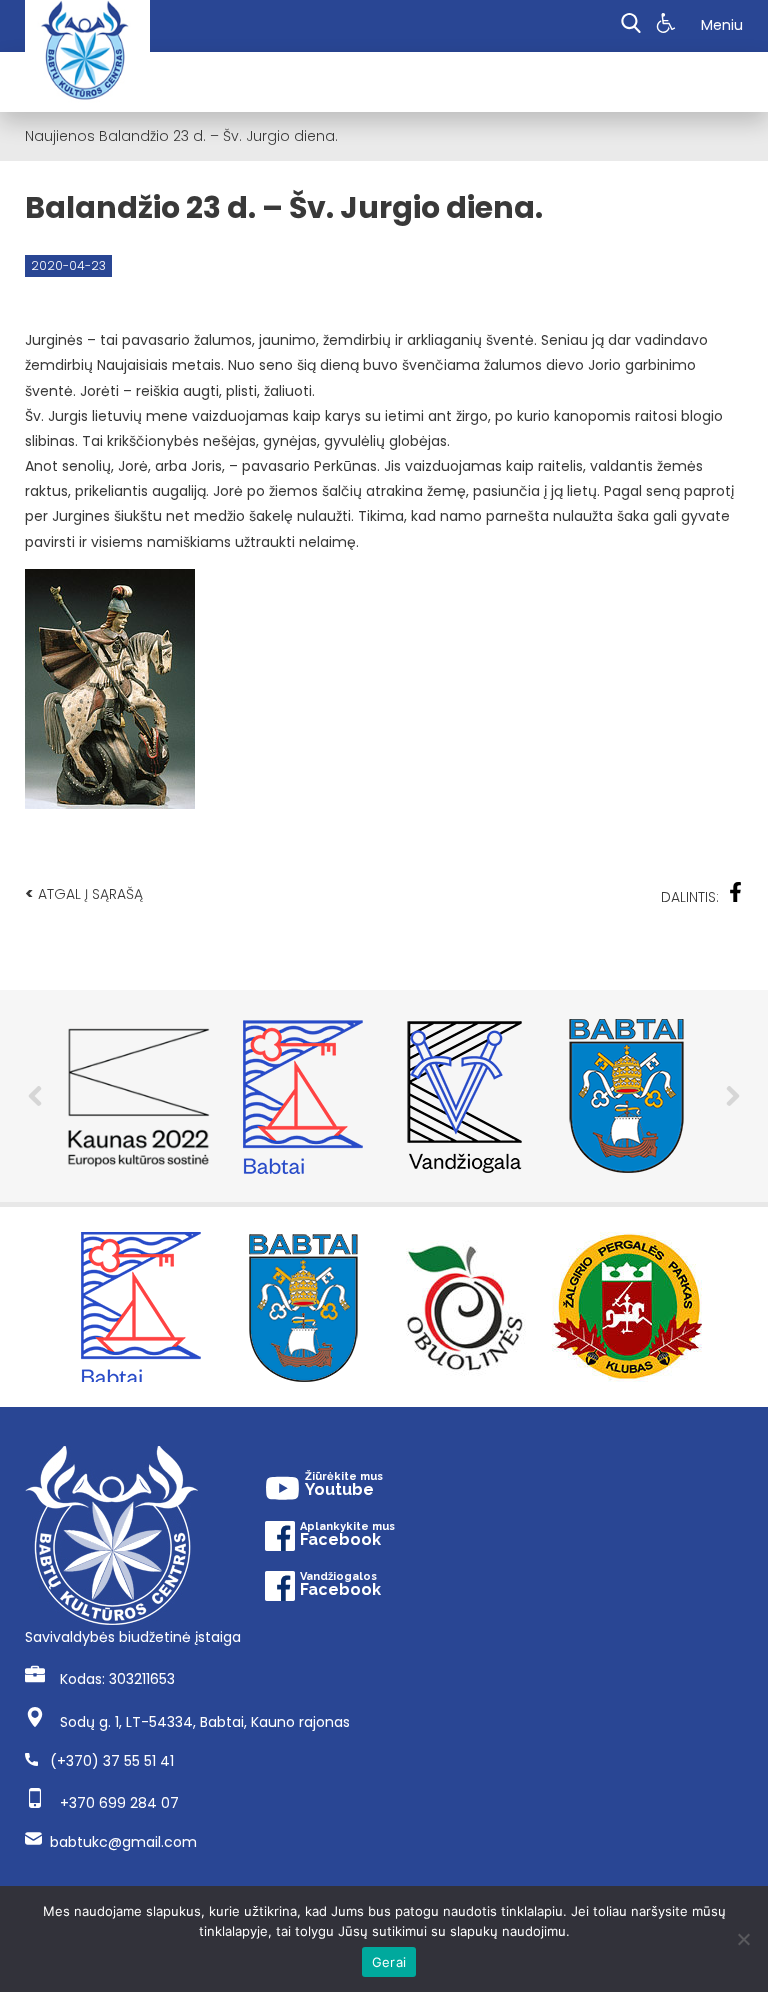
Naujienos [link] (60, 136)
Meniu (722, 25)
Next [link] (733, 1096)
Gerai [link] (389, 1962)
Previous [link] (35, 1096)
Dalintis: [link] (690, 897)
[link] (668, 26)
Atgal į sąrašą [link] (84, 893)
